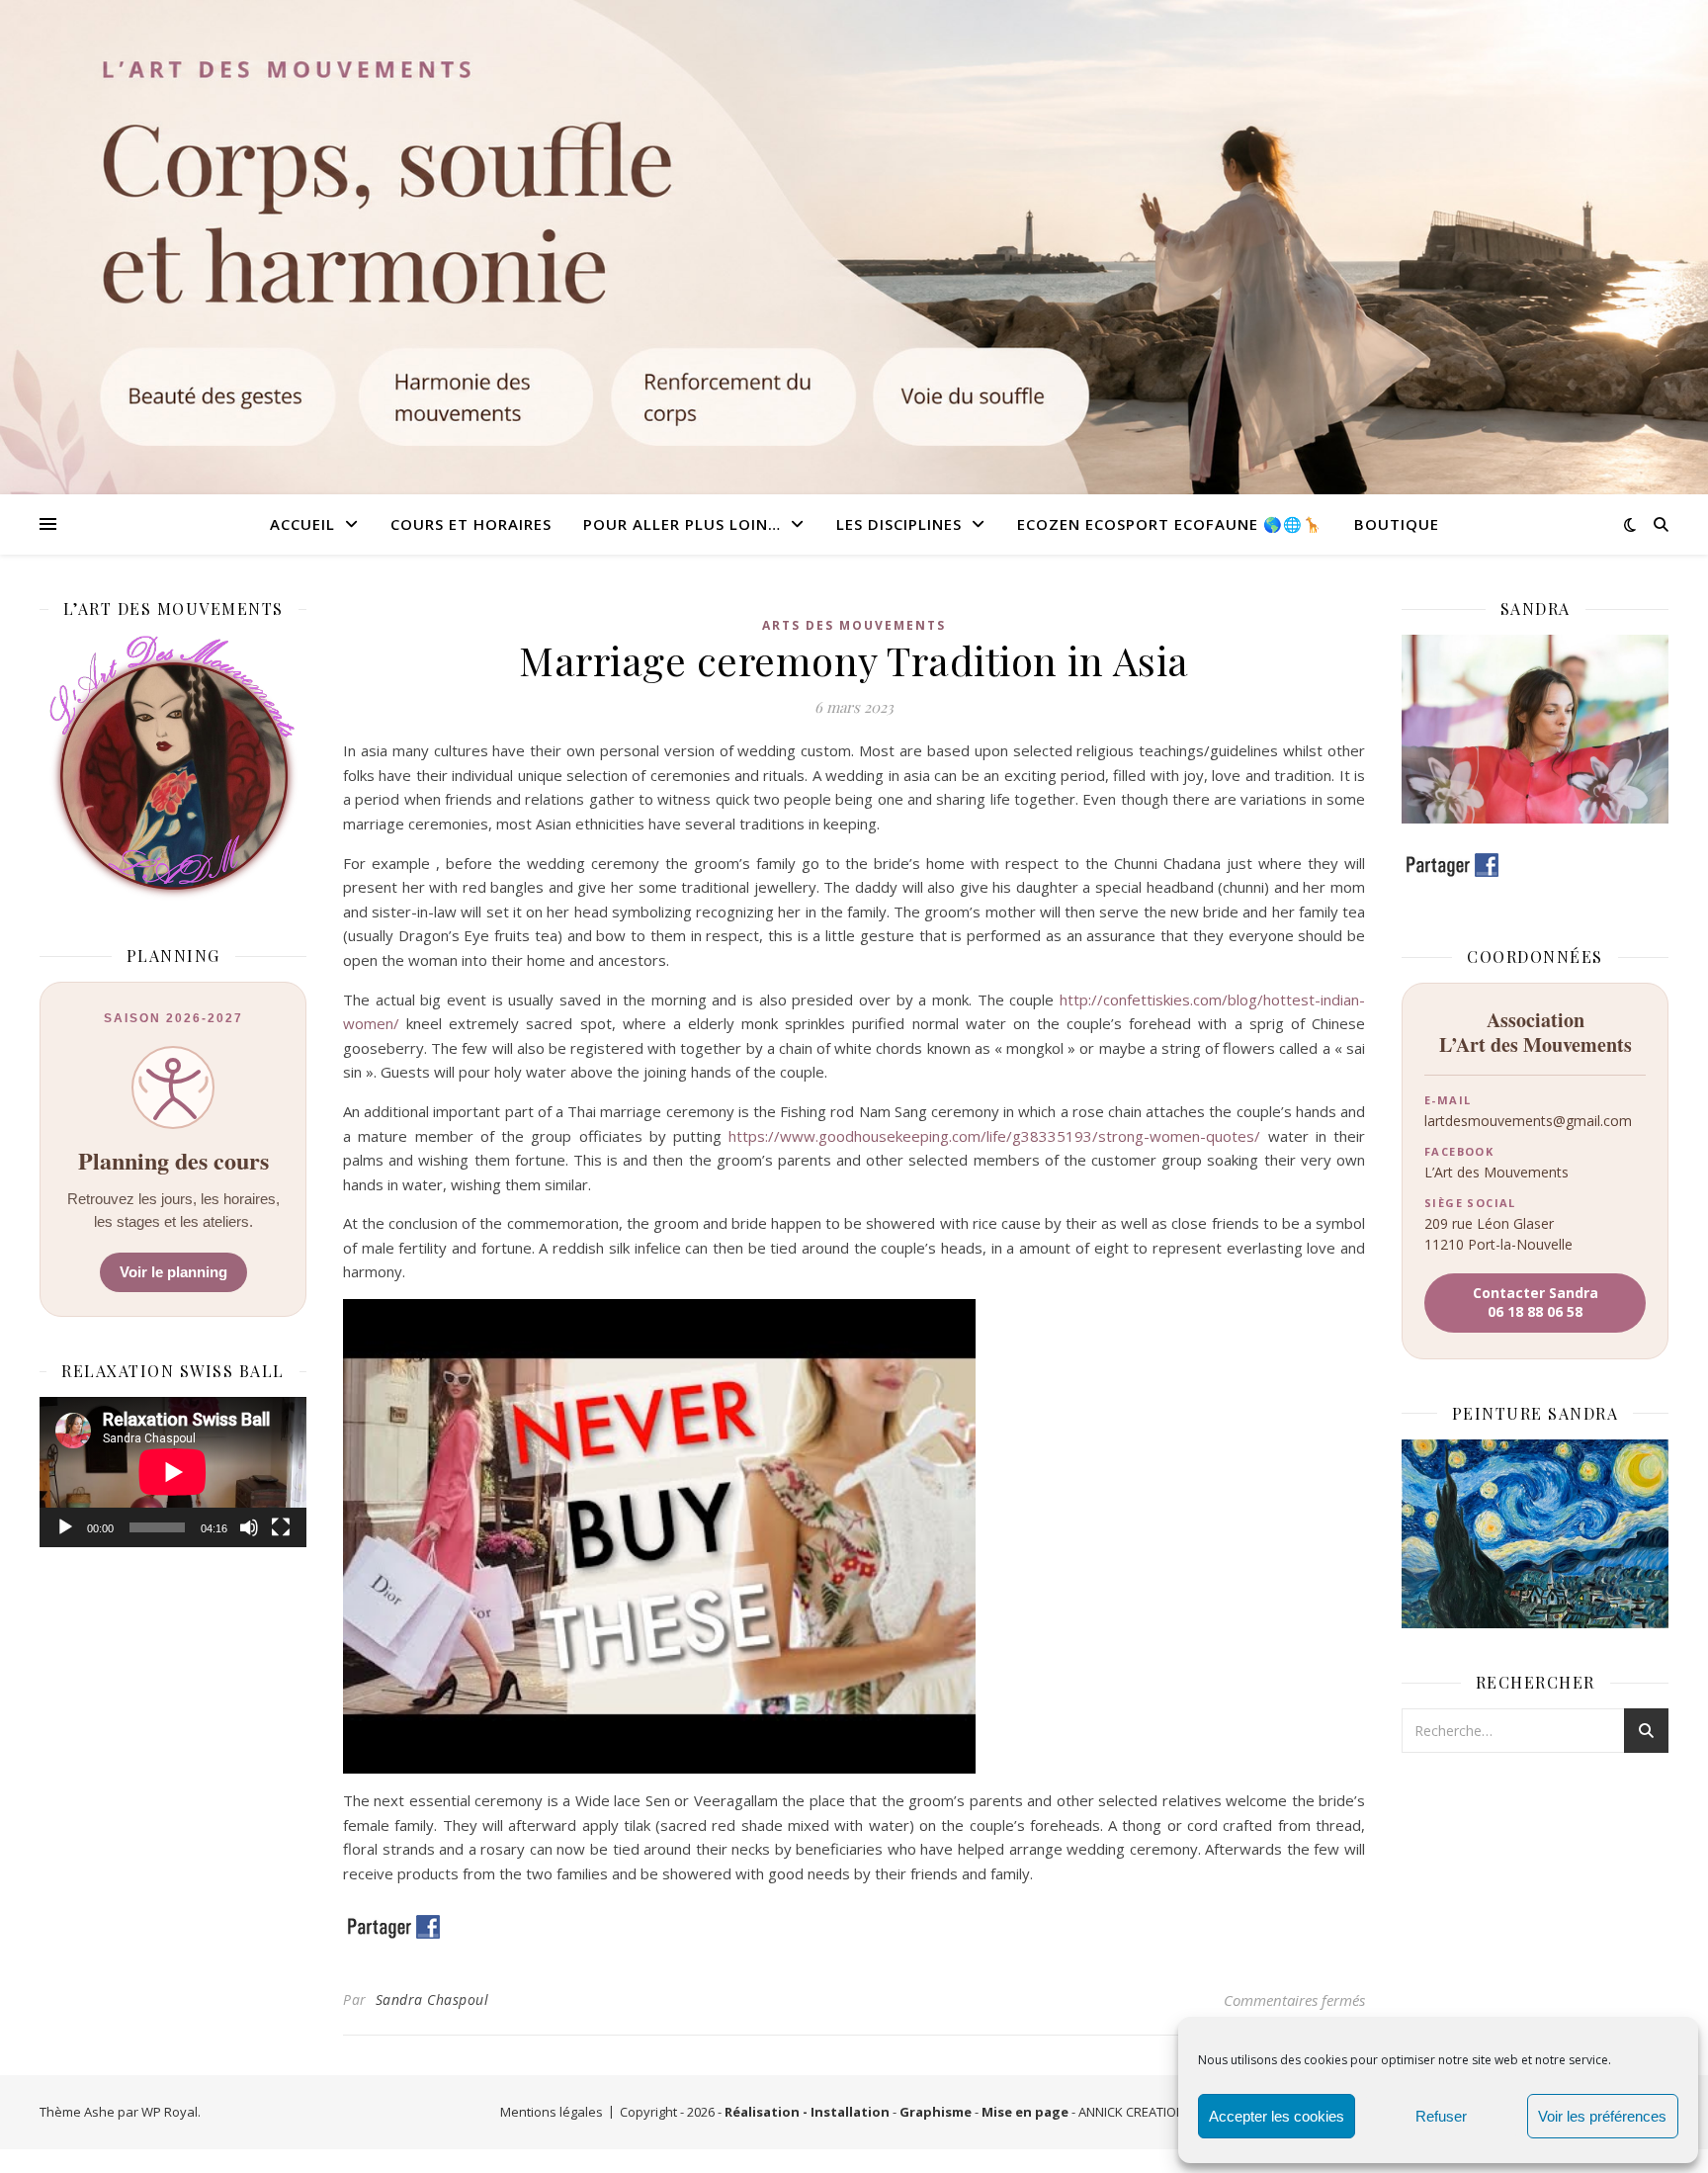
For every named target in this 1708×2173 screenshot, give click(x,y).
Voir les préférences (1602, 2116)
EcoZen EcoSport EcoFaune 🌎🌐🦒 (1170, 524)
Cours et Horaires (471, 524)
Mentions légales (552, 2112)
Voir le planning (173, 1272)
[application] (173, 1472)
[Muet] (249, 1527)
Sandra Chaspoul (432, 1999)
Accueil (302, 524)
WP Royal (170, 2112)
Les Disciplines (899, 524)
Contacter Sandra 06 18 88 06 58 (1536, 1302)
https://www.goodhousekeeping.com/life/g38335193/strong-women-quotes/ (994, 1136)
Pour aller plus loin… (682, 524)
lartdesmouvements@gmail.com (1528, 1121)
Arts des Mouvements (854, 625)
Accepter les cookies (1277, 2116)
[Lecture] (65, 1527)
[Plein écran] (281, 1527)
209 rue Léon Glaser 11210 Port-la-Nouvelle (1498, 1233)
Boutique (1397, 524)
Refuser (1441, 2116)
